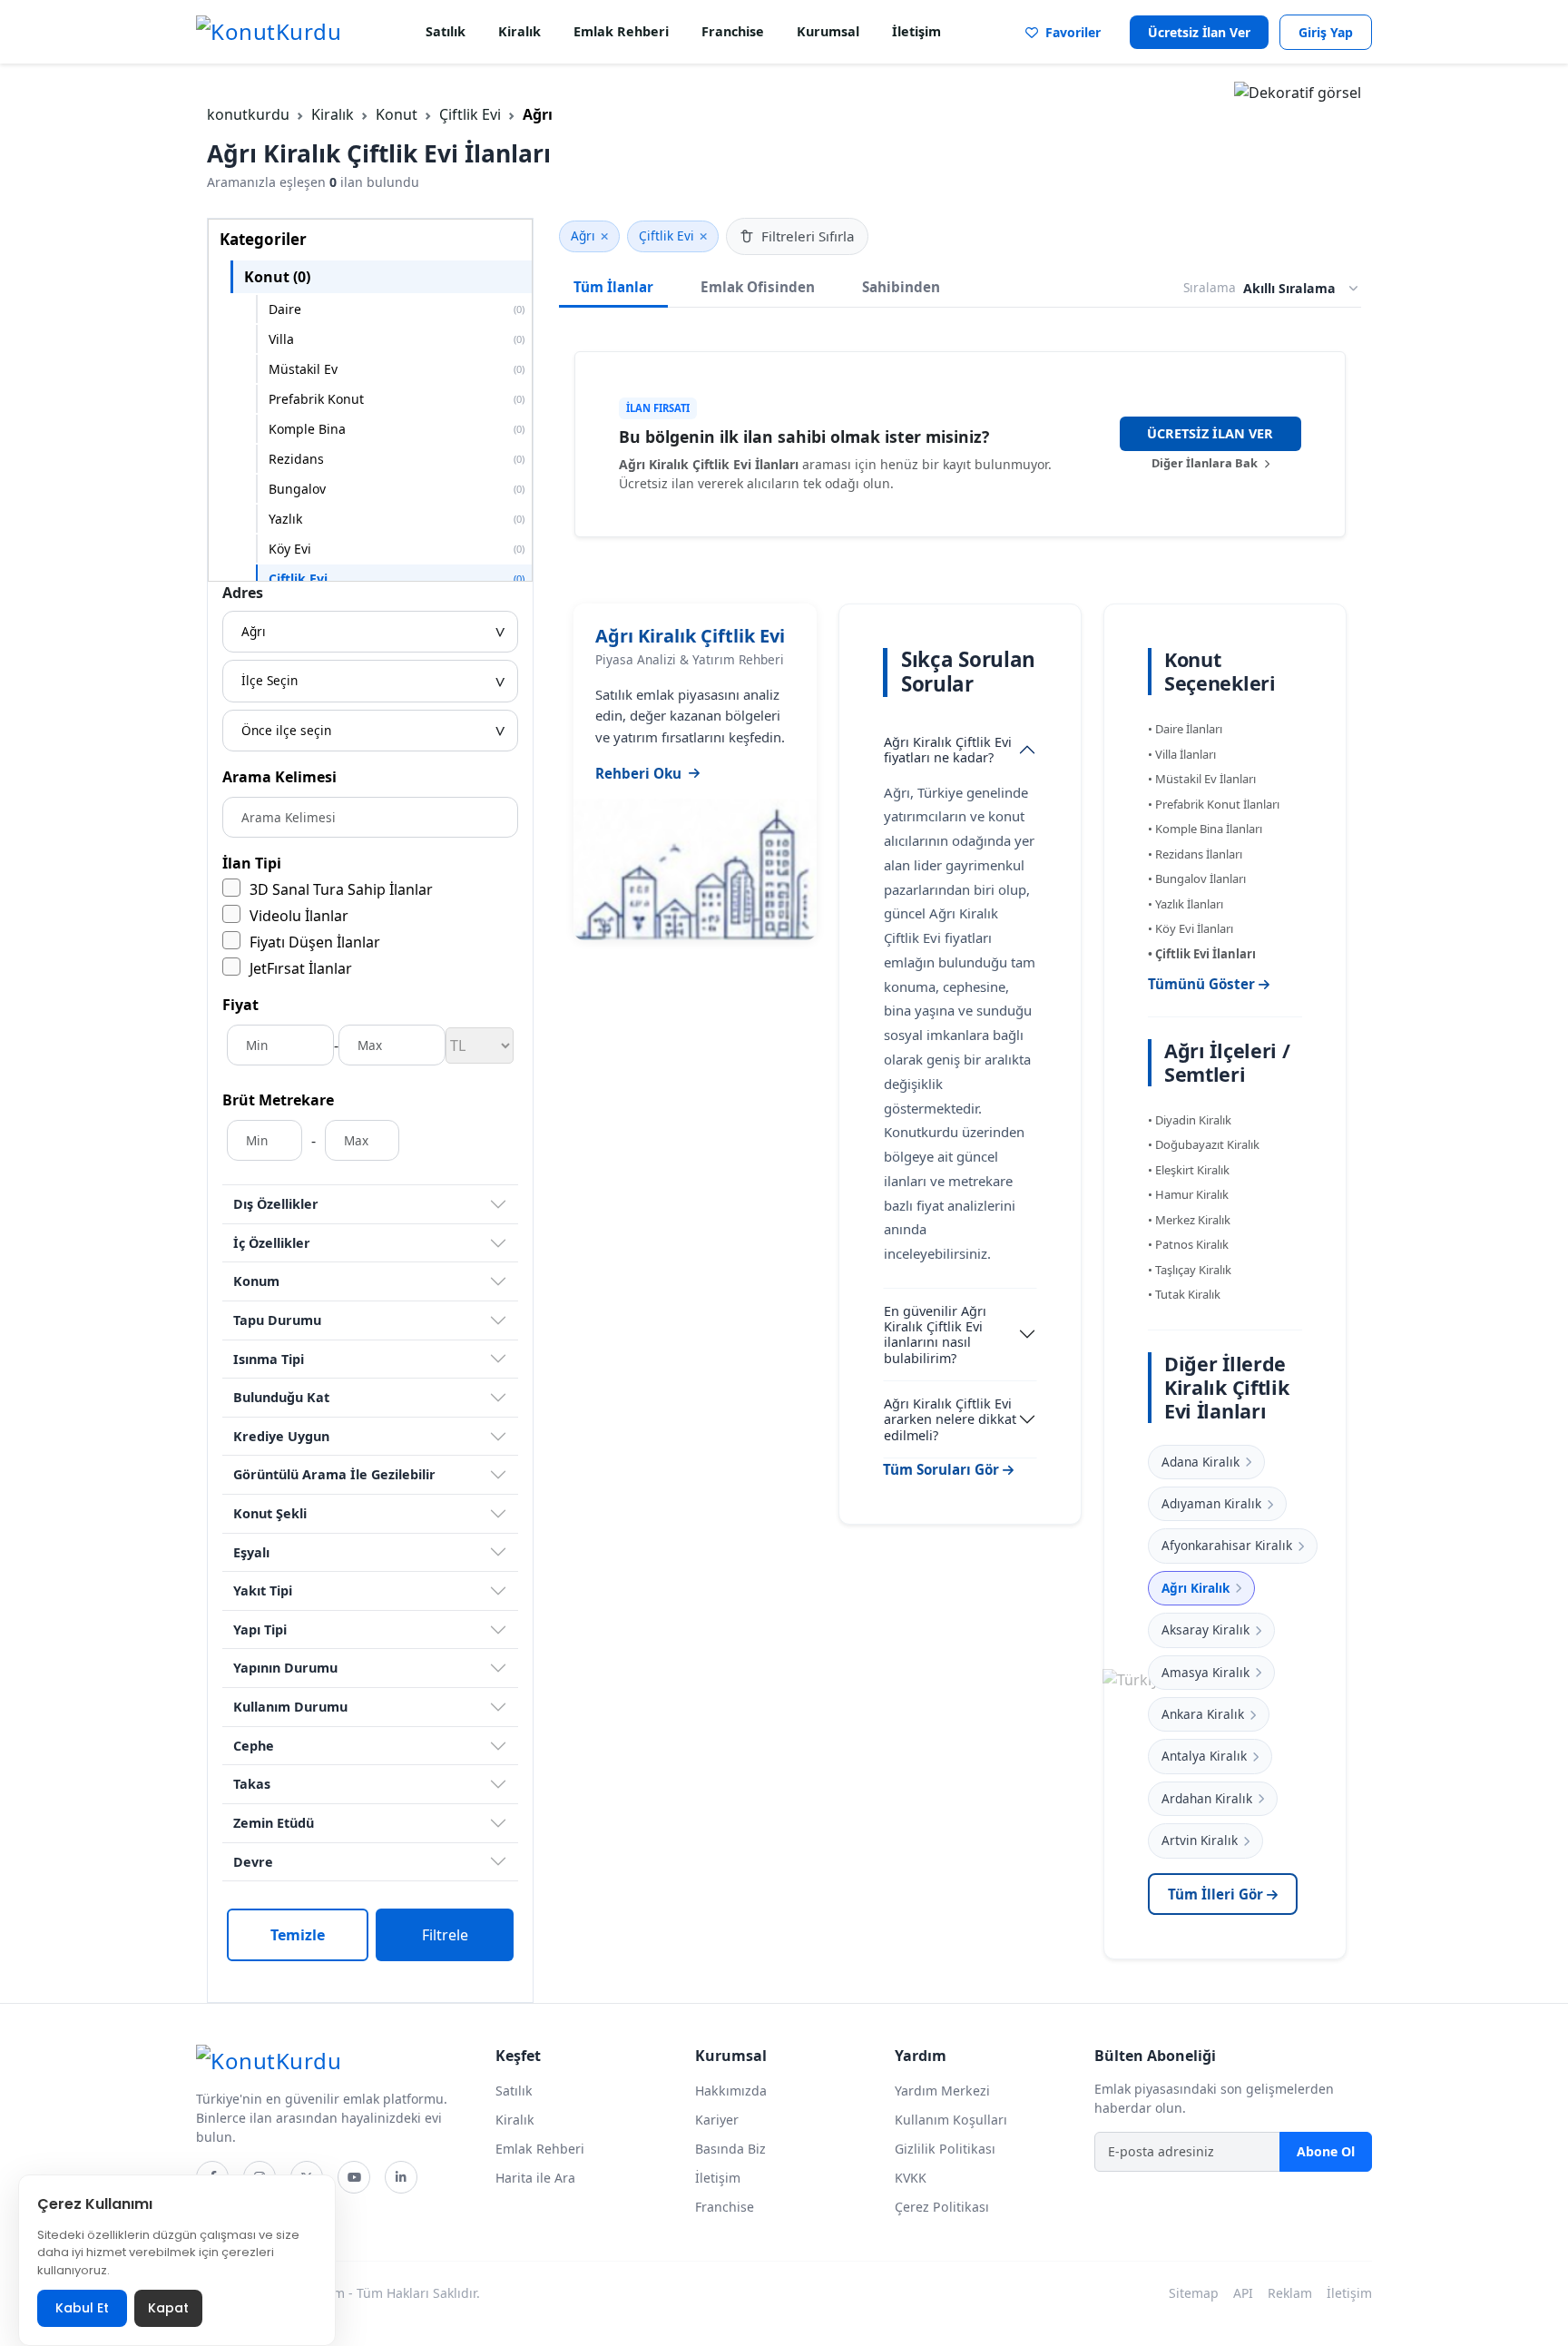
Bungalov (397, 489)
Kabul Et (82, 2308)
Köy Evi (397, 549)
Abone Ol (1326, 2151)
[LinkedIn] (401, 2177)
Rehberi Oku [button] (638, 773)
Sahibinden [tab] (901, 287)
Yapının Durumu (285, 1668)
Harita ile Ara (535, 2178)
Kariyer (717, 2120)
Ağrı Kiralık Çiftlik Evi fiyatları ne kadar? (948, 750)
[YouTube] (354, 2177)
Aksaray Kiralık (1205, 1629)
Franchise (733, 31)
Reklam (1290, 2293)
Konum (256, 1281)
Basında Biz (730, 2149)
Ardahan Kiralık (1207, 1798)
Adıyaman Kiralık (1211, 1503)
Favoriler (1069, 32)
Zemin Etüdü (274, 1823)
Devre (253, 1862)
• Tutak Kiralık (1184, 1294)
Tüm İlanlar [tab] (613, 287)
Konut (397, 114)
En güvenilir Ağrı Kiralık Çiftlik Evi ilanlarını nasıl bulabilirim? (935, 1335)
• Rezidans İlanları (1195, 854)
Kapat (168, 2308)
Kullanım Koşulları (951, 2120)
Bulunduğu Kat (281, 1397)
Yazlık (397, 519)
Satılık (446, 31)
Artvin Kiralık (1200, 1840)
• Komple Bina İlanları (1205, 829)
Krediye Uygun (281, 1436)
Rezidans (397, 459)
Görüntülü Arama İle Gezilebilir (334, 1474)
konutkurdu (248, 114)
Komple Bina (397, 429)
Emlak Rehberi (621, 31)
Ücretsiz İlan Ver (1199, 32)
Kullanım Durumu (290, 1707)
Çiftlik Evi (470, 114)
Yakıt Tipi (263, 1590)
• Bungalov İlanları (1197, 879)
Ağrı (583, 236)
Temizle (298, 1935)
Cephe (254, 1746)
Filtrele (445, 1935)
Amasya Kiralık (1205, 1672)
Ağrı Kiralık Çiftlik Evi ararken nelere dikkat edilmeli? (950, 1419)
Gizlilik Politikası (945, 2149)
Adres (243, 593)
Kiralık (519, 31)
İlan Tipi (252, 863)
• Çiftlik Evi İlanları (1202, 954)
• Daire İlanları (1185, 729)
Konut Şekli (270, 1513)
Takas (252, 1784)
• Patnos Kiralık (1188, 1244)
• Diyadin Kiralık (1190, 1120)
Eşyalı (251, 1552)
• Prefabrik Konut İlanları (1214, 804)
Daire (397, 309)
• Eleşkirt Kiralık (1189, 1170)
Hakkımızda (731, 2091)
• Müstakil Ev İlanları (1202, 779)
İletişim (916, 31)
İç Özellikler (272, 1243)
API (1243, 2293)
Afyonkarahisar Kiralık (1227, 1545)
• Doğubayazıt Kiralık (1204, 1144)
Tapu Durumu (277, 1320)
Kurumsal (828, 31)
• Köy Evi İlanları (1191, 928)
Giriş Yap (1326, 32)
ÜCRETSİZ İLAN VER (1210, 433)
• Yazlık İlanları (1186, 904)
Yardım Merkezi (942, 2091)
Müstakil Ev (397, 369)
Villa (397, 339)
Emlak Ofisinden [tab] (758, 287)
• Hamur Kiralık (1188, 1194)
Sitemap (1194, 2293)
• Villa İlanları (1182, 754)
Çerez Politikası (942, 2207)
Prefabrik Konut (397, 399)
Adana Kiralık (1200, 1462)
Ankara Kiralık (1203, 1714)
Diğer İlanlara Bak (1206, 463)
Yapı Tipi (260, 1629)
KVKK (911, 2178)
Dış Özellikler (276, 1204)
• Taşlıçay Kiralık (1190, 1270)
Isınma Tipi (269, 1359)
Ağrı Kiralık (1196, 1588)
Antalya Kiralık (1204, 1756)
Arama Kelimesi (279, 777)
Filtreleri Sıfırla (808, 236)
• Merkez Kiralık (1189, 1220)
